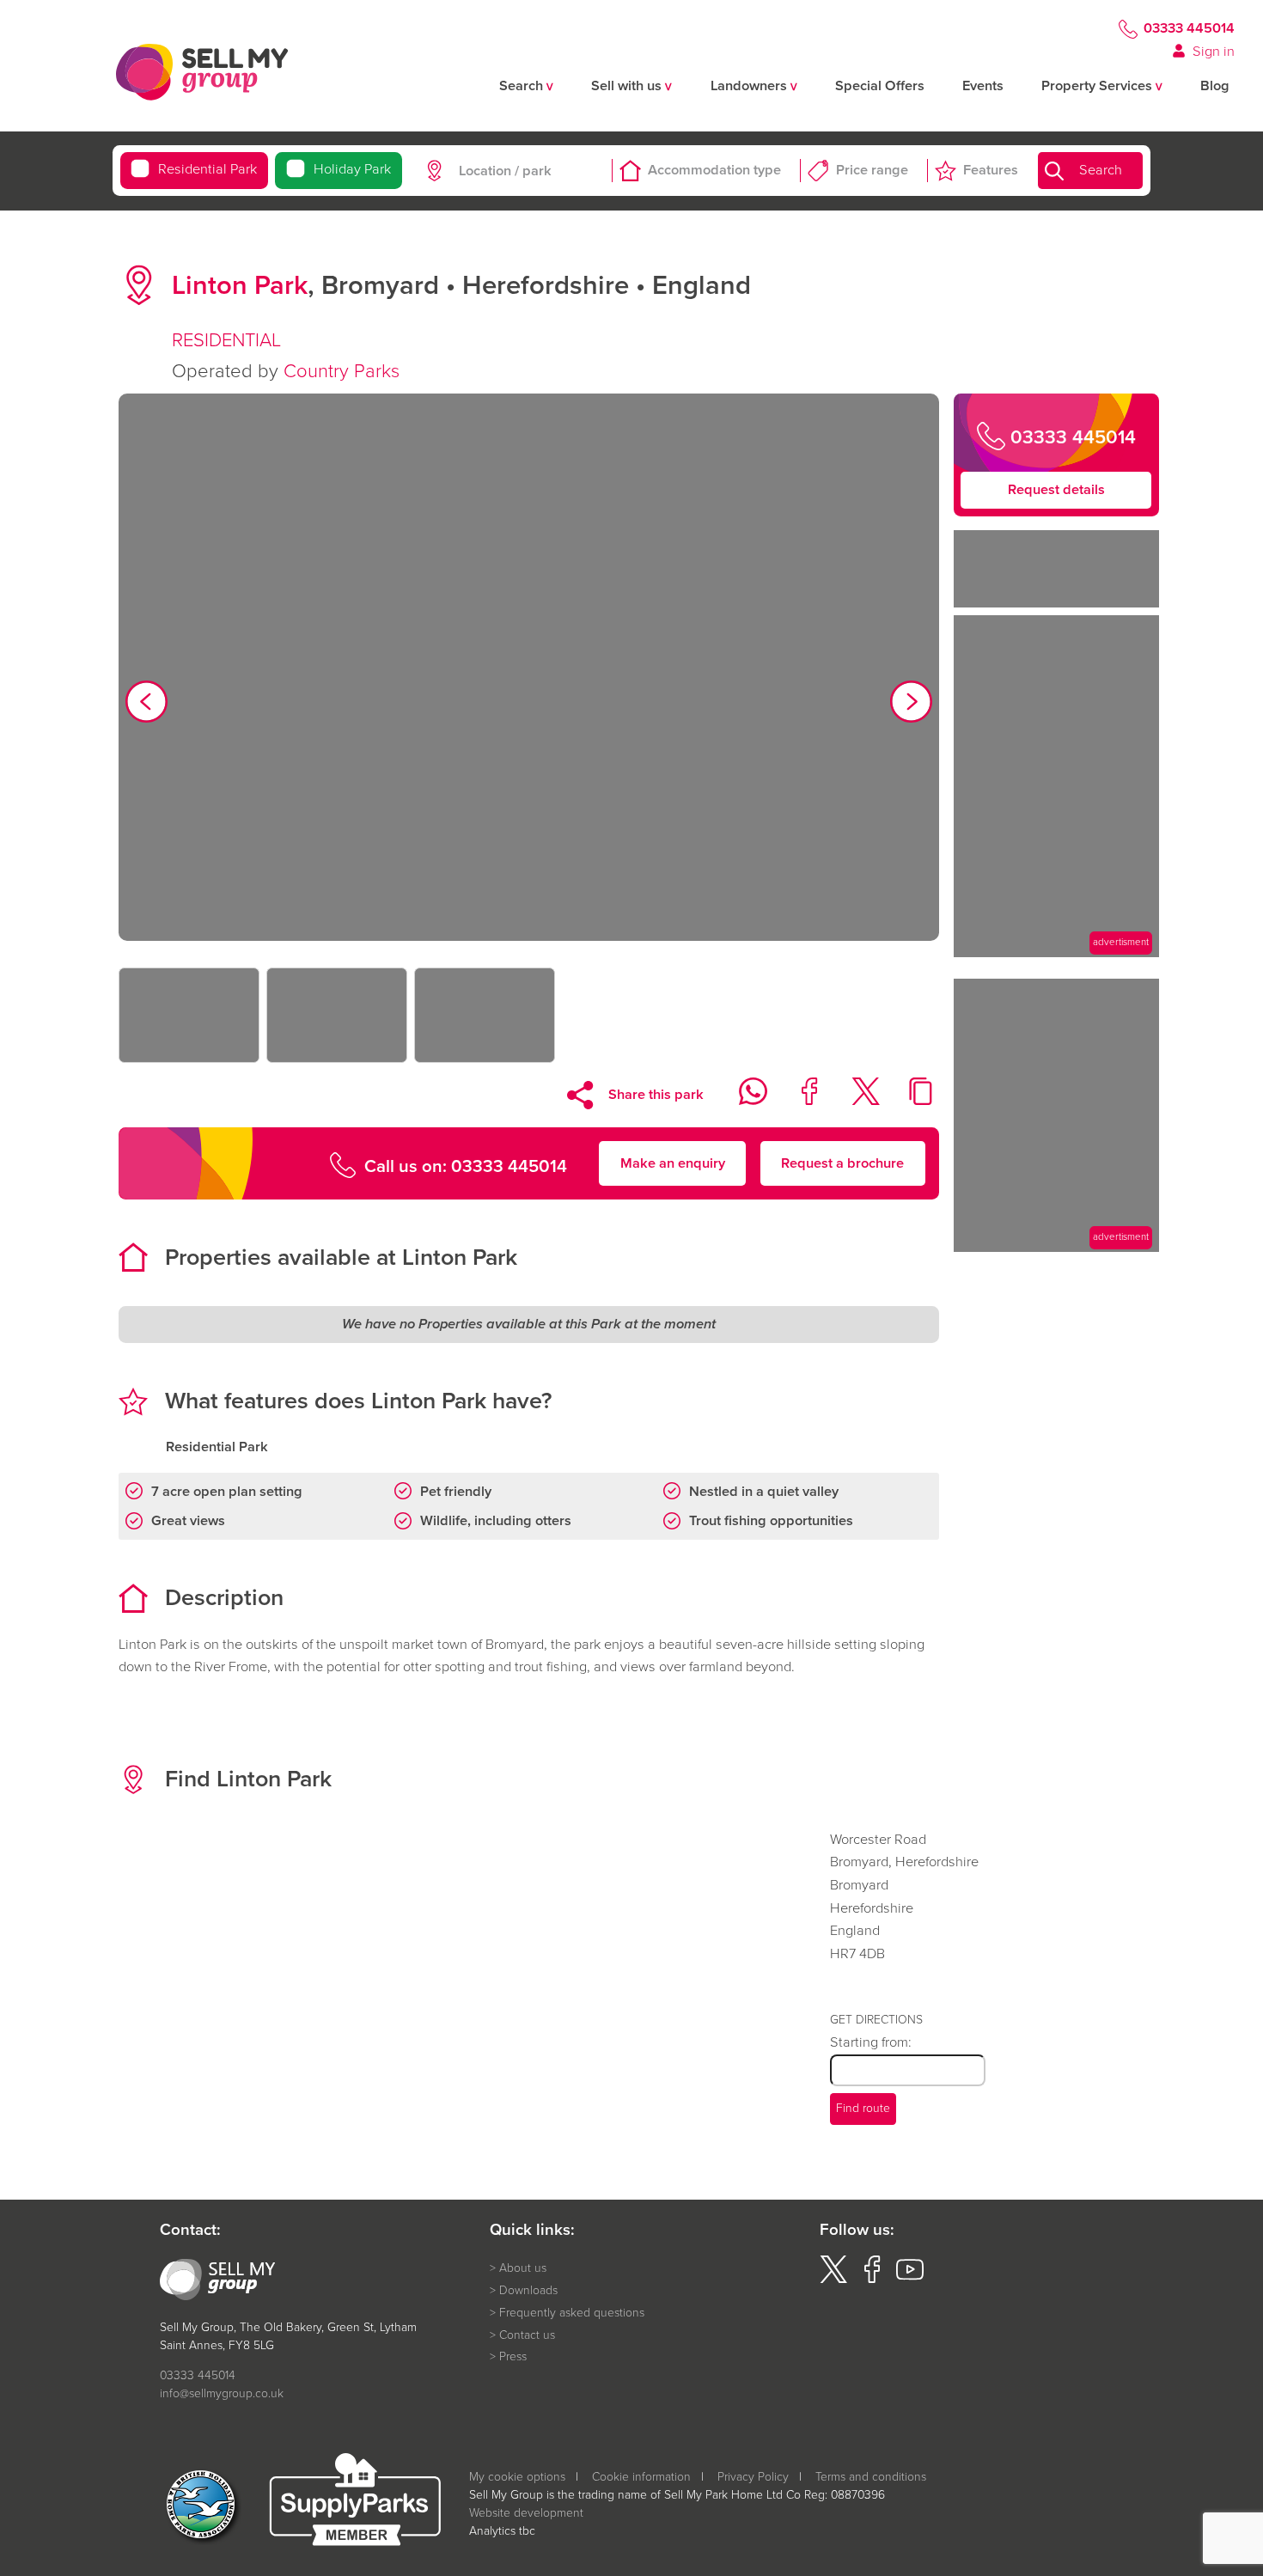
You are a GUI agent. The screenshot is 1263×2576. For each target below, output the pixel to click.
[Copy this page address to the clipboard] (911, 1100)
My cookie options (517, 2477)
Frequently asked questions (572, 2313)
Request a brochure (842, 1162)
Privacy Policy (753, 2477)
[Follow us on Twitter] (833, 2279)
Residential (207, 170)
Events (983, 86)
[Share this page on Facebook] (799, 1100)
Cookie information (641, 2477)
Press (513, 2357)
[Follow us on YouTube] (910, 2279)
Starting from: (871, 2042)
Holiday (352, 170)
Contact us (527, 2335)
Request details (1056, 489)
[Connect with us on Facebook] (872, 2279)
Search (1101, 171)
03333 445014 (1189, 29)
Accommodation (714, 171)
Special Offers (880, 86)
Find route (863, 2108)
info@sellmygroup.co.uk (222, 2393)
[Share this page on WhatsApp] (743, 1100)
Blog (1215, 86)
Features (991, 171)
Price (872, 171)
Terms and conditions (871, 2477)
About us (523, 2268)
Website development (526, 2513)
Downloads (528, 2291)
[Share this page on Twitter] (854, 1100)
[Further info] (1056, 952)
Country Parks (342, 371)
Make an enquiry (673, 1162)
